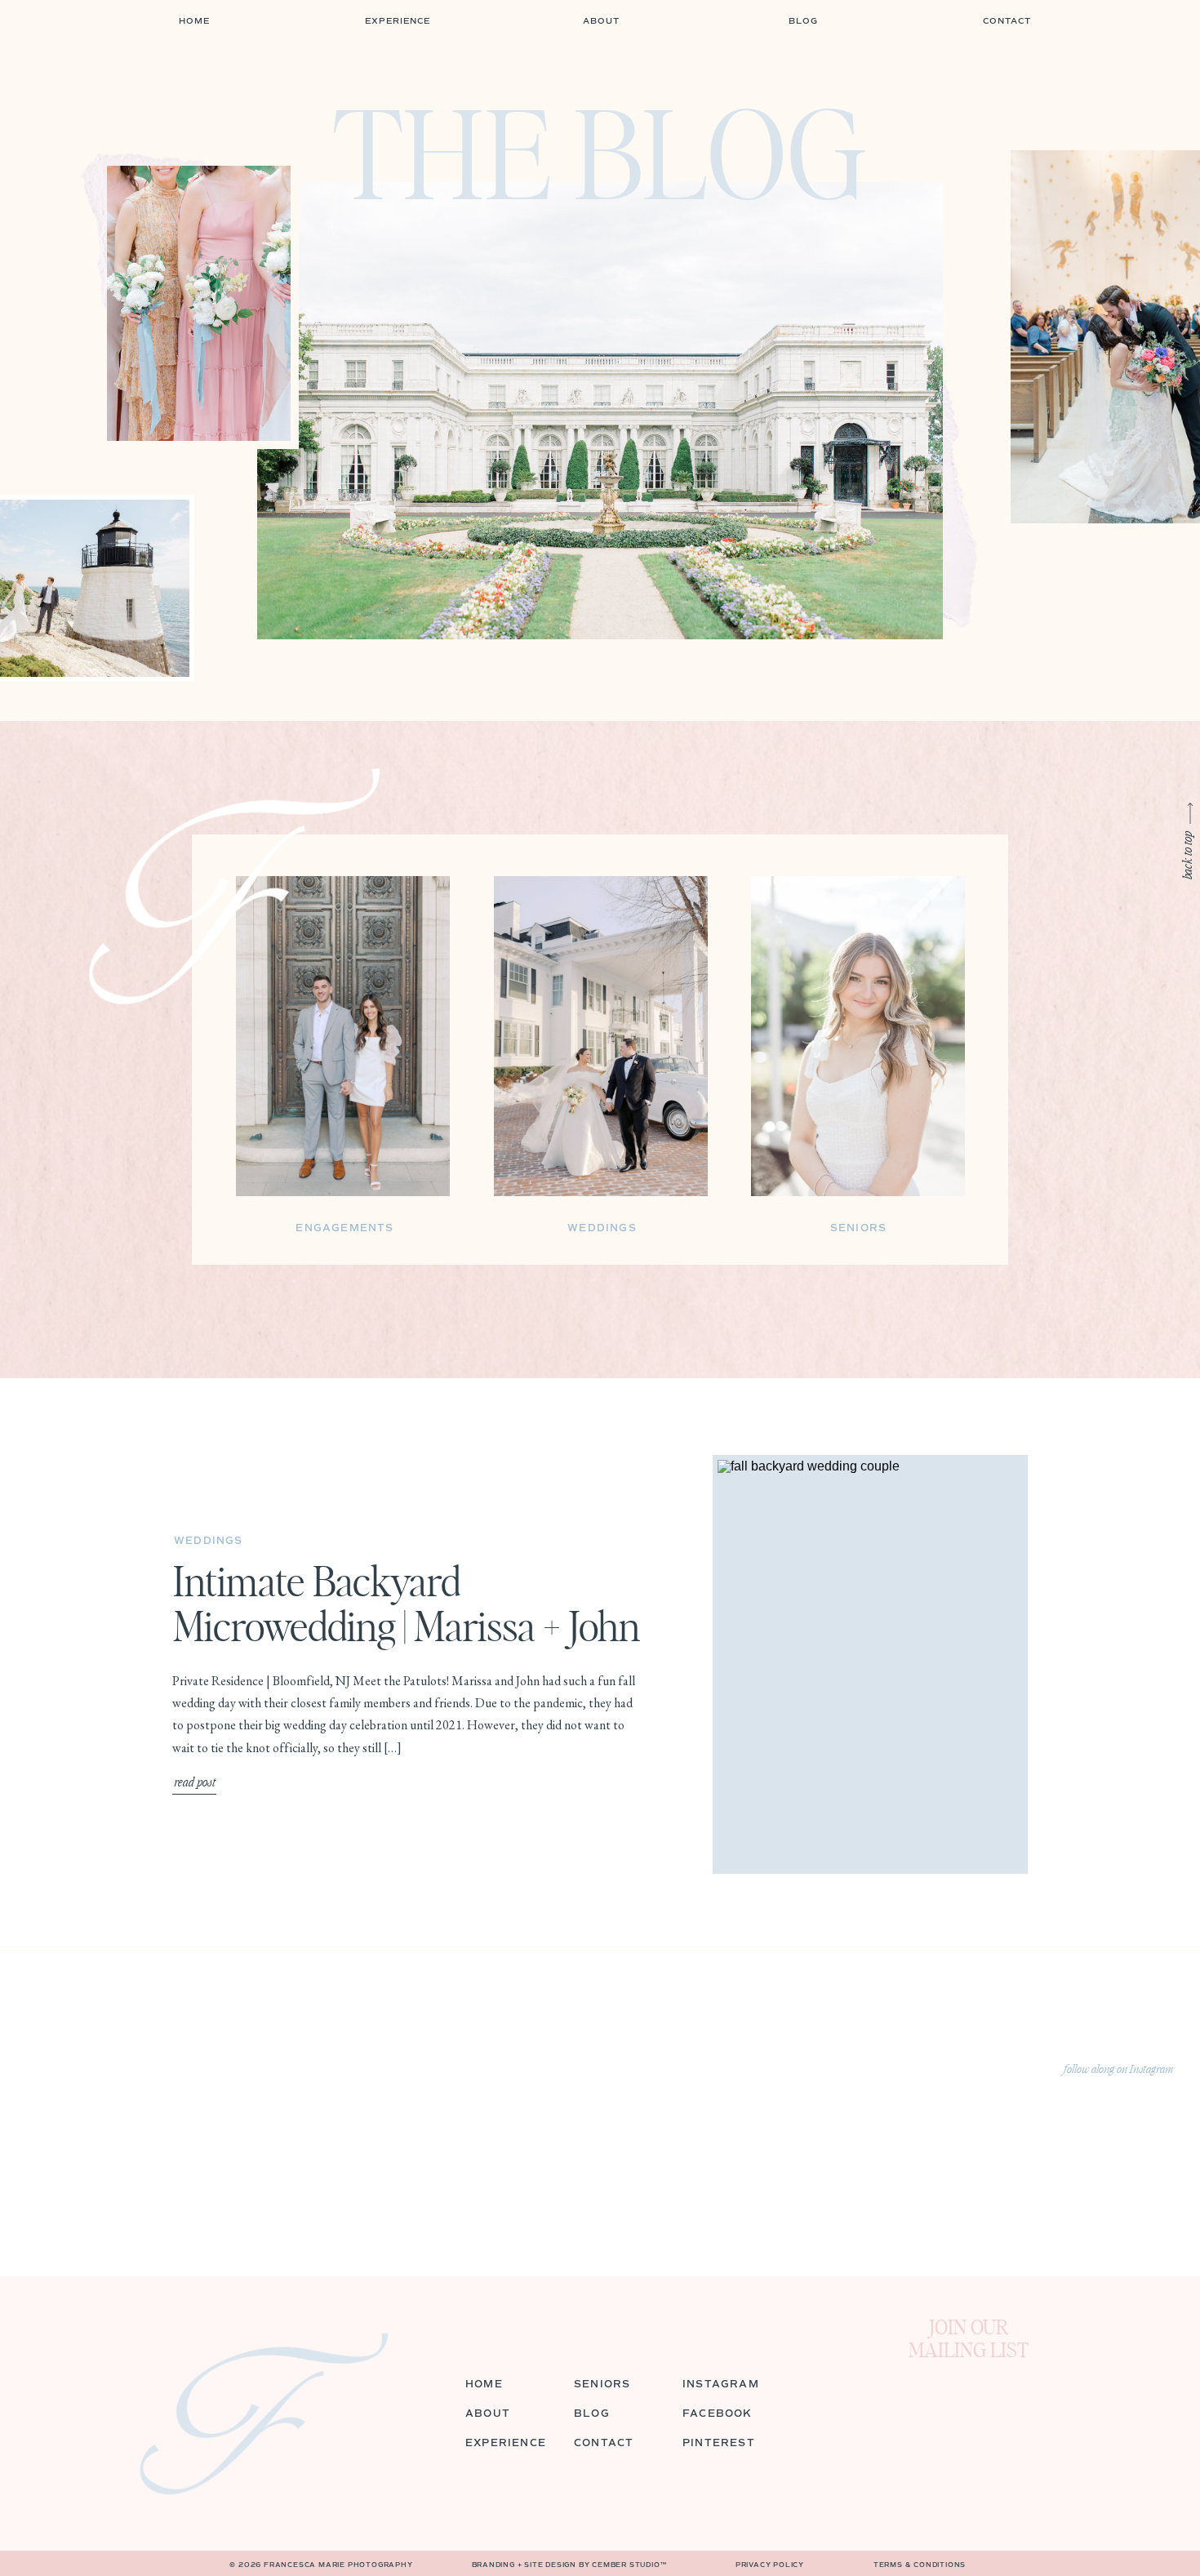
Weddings (209, 1541)
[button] (803, 22)
